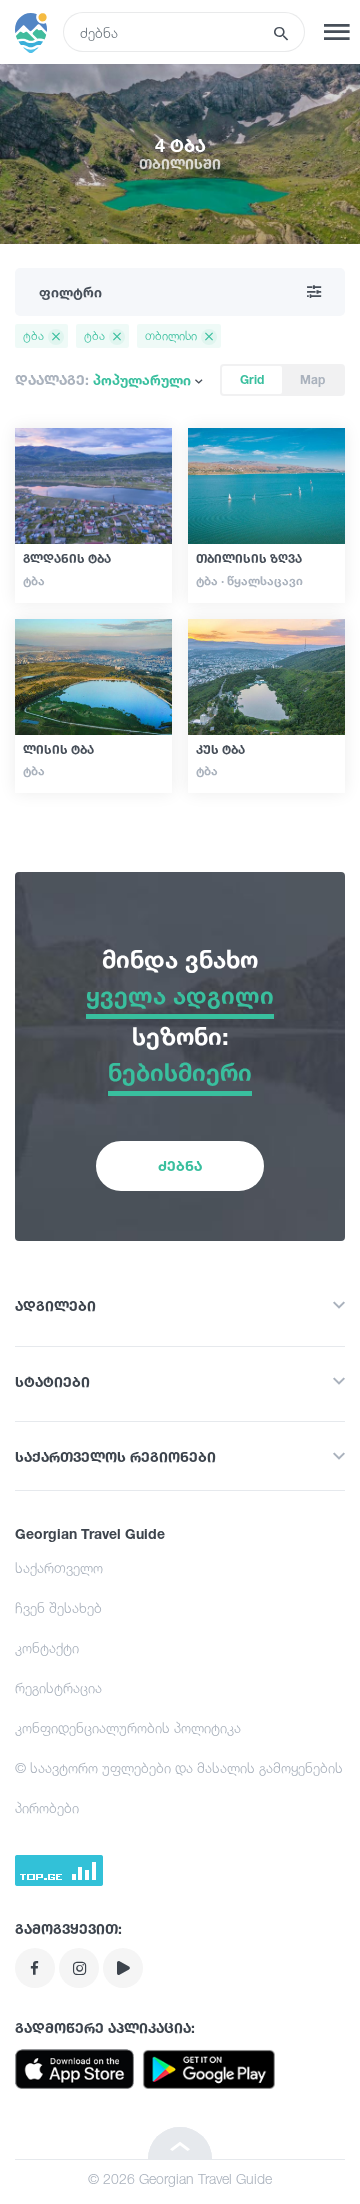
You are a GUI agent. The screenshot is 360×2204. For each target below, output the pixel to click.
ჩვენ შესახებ (58, 1607)
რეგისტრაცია (58, 1687)
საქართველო (59, 1567)
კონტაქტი (47, 1647)
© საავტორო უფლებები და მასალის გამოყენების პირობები (179, 1787)
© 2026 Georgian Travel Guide (180, 2178)
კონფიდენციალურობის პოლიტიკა (128, 1727)
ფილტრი (70, 291)
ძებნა (180, 1165)
